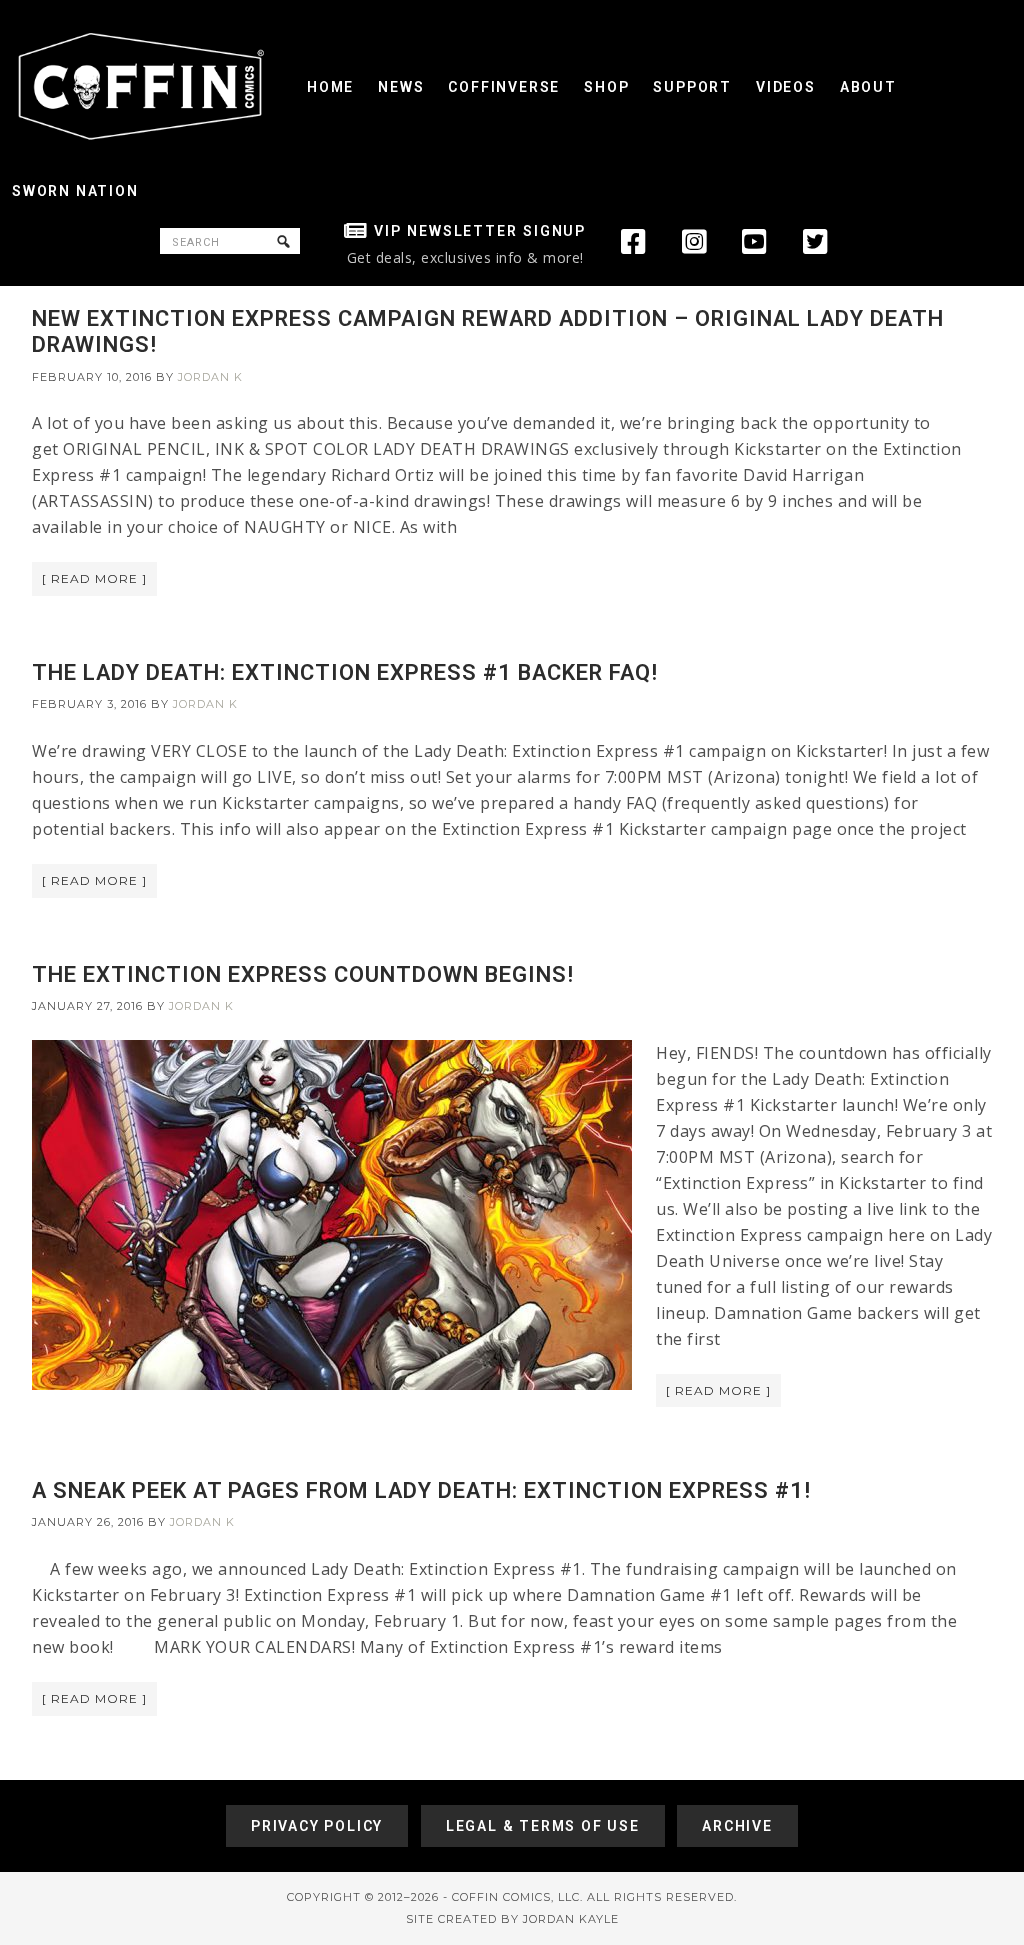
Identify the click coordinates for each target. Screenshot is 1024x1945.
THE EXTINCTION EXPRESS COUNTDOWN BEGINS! (303, 974)
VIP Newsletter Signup (480, 231)
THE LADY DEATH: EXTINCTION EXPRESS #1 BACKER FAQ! (345, 672)
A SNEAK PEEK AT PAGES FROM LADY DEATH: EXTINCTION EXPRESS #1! (421, 1490)
